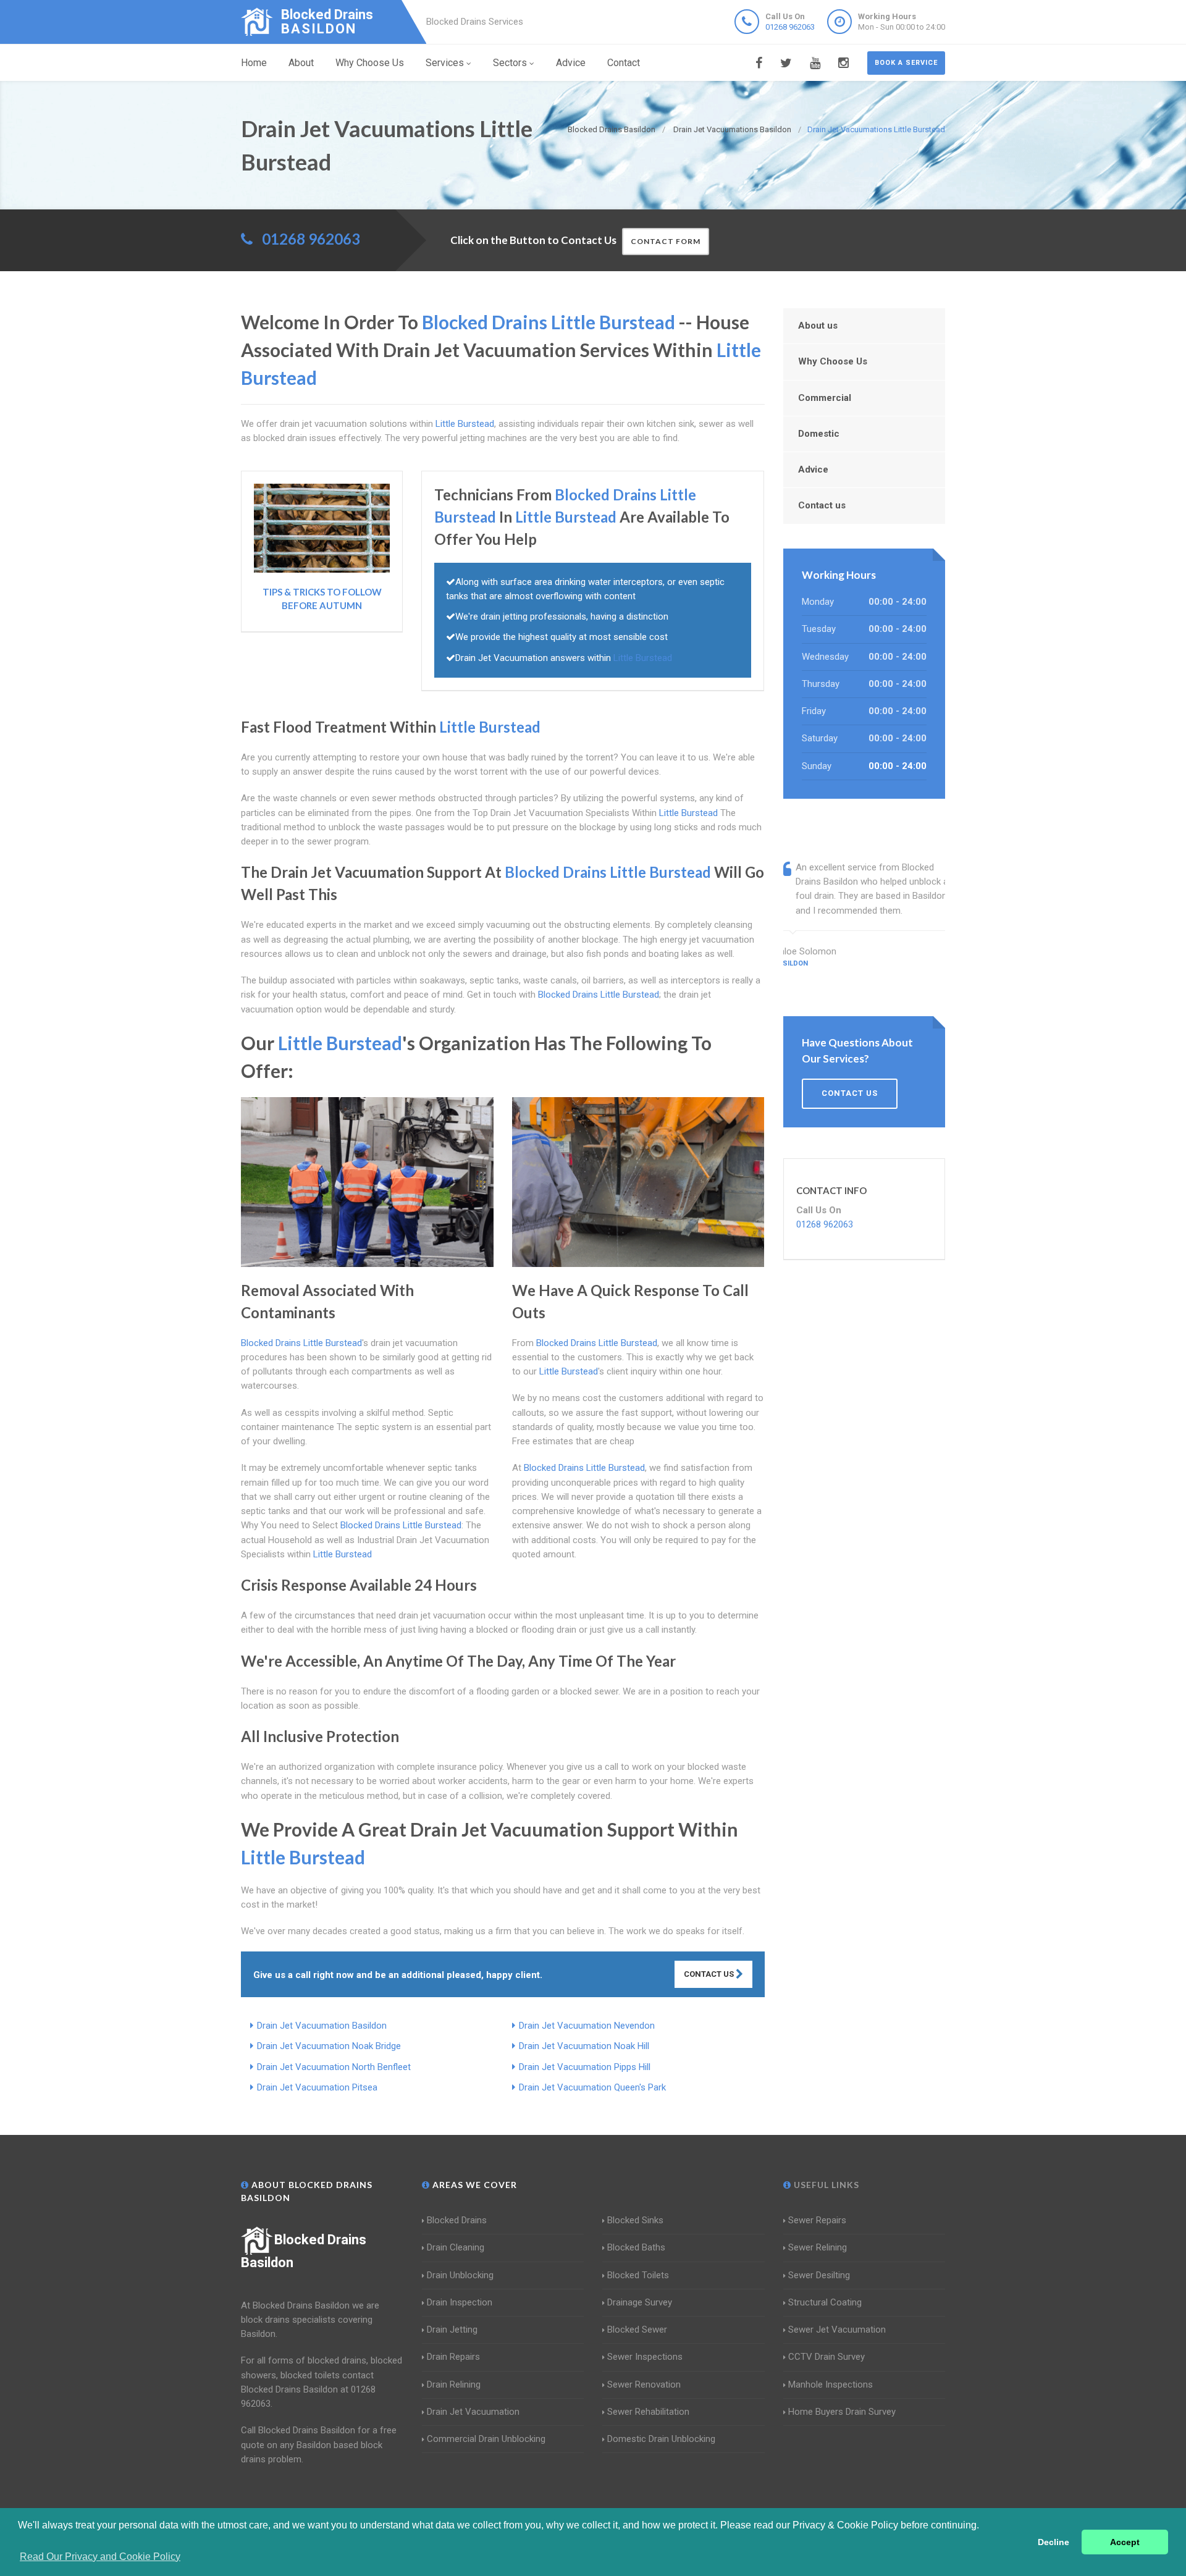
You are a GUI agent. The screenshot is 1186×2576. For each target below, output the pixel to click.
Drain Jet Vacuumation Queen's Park (592, 2087)
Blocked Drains (457, 2220)
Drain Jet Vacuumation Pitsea (317, 2087)
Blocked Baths (636, 2247)
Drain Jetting (452, 2330)
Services (445, 63)
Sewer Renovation (644, 2384)
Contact (624, 63)
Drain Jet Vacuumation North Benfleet (334, 2067)
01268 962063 (790, 27)
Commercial (825, 398)
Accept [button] (1125, 2542)
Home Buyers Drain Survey (842, 2412)
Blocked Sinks (635, 2220)
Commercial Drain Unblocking (486, 2439)
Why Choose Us (370, 63)
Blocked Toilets (638, 2275)
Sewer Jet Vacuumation (837, 2330)
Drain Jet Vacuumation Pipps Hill (585, 2067)
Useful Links (825, 2185)
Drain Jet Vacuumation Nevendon (587, 2026)
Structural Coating (825, 2302)
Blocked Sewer (637, 2330)
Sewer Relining (818, 2247)
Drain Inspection (460, 2302)
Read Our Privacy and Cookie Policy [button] (100, 2557)
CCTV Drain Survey (826, 2357)
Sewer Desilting (819, 2275)
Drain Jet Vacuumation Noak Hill (584, 2046)
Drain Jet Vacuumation (473, 2412)
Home (254, 63)
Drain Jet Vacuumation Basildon (322, 2026)
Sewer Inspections (645, 2357)
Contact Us (710, 1974)
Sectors (510, 63)
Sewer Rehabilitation (648, 2412)
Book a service (906, 63)
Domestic (819, 434)
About (301, 63)
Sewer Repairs (817, 2220)
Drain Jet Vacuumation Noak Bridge (329, 2046)
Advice (571, 63)
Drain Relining (454, 2384)
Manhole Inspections (831, 2384)
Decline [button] (1054, 2542)
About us (818, 326)
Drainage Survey (640, 2302)
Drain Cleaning (456, 2247)
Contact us (822, 505)
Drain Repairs (453, 2357)
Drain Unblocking (460, 2275)
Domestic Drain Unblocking (661, 2439)
